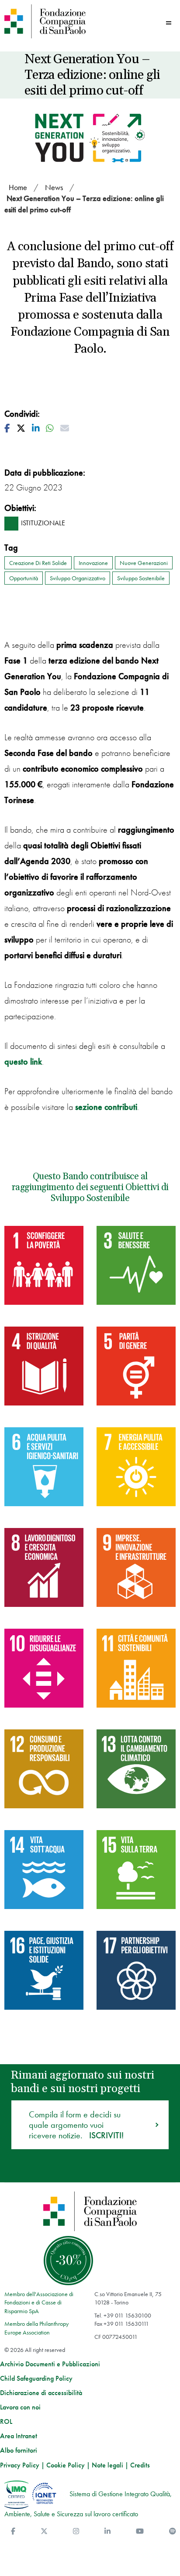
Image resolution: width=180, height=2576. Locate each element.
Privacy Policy (20, 2465)
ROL (6, 2422)
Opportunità (24, 578)
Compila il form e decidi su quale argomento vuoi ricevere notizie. (76, 2125)
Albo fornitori (19, 2450)
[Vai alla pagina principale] (45, 21)
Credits (140, 2465)
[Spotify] (173, 2531)
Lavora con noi (20, 2407)
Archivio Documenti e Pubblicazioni (50, 2364)
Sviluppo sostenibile (141, 578)
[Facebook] (13, 2531)
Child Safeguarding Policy (36, 2379)
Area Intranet (19, 2436)
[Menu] (169, 23)
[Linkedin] (107, 2531)
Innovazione (93, 563)
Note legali (107, 2465)
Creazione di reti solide (38, 563)
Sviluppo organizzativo (78, 578)
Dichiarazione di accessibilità (41, 2393)
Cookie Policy (66, 2465)
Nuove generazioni (144, 563)
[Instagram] (76, 2531)
